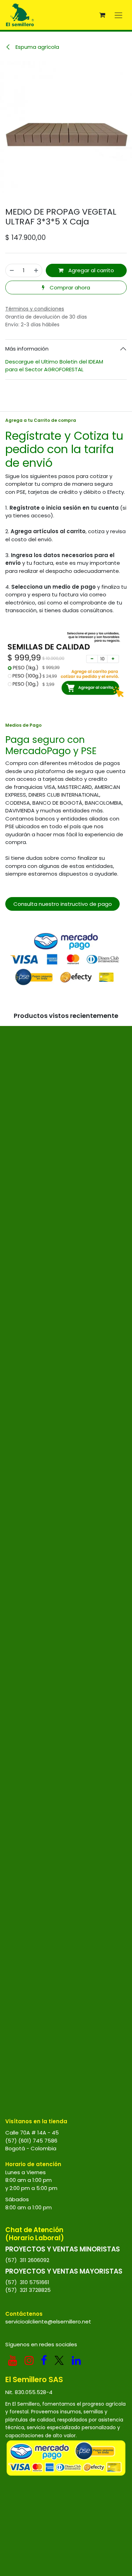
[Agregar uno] (36, 271)
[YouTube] (13, 2360)
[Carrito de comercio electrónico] (102, 15)
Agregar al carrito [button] (90, 270)
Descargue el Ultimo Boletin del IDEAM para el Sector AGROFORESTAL (55, 366)
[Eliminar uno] (12, 271)
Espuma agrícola (37, 47)
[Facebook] (44, 2360)
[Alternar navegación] (118, 15)
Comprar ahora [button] (69, 287)
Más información (27, 349)
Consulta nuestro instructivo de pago (63, 904)
